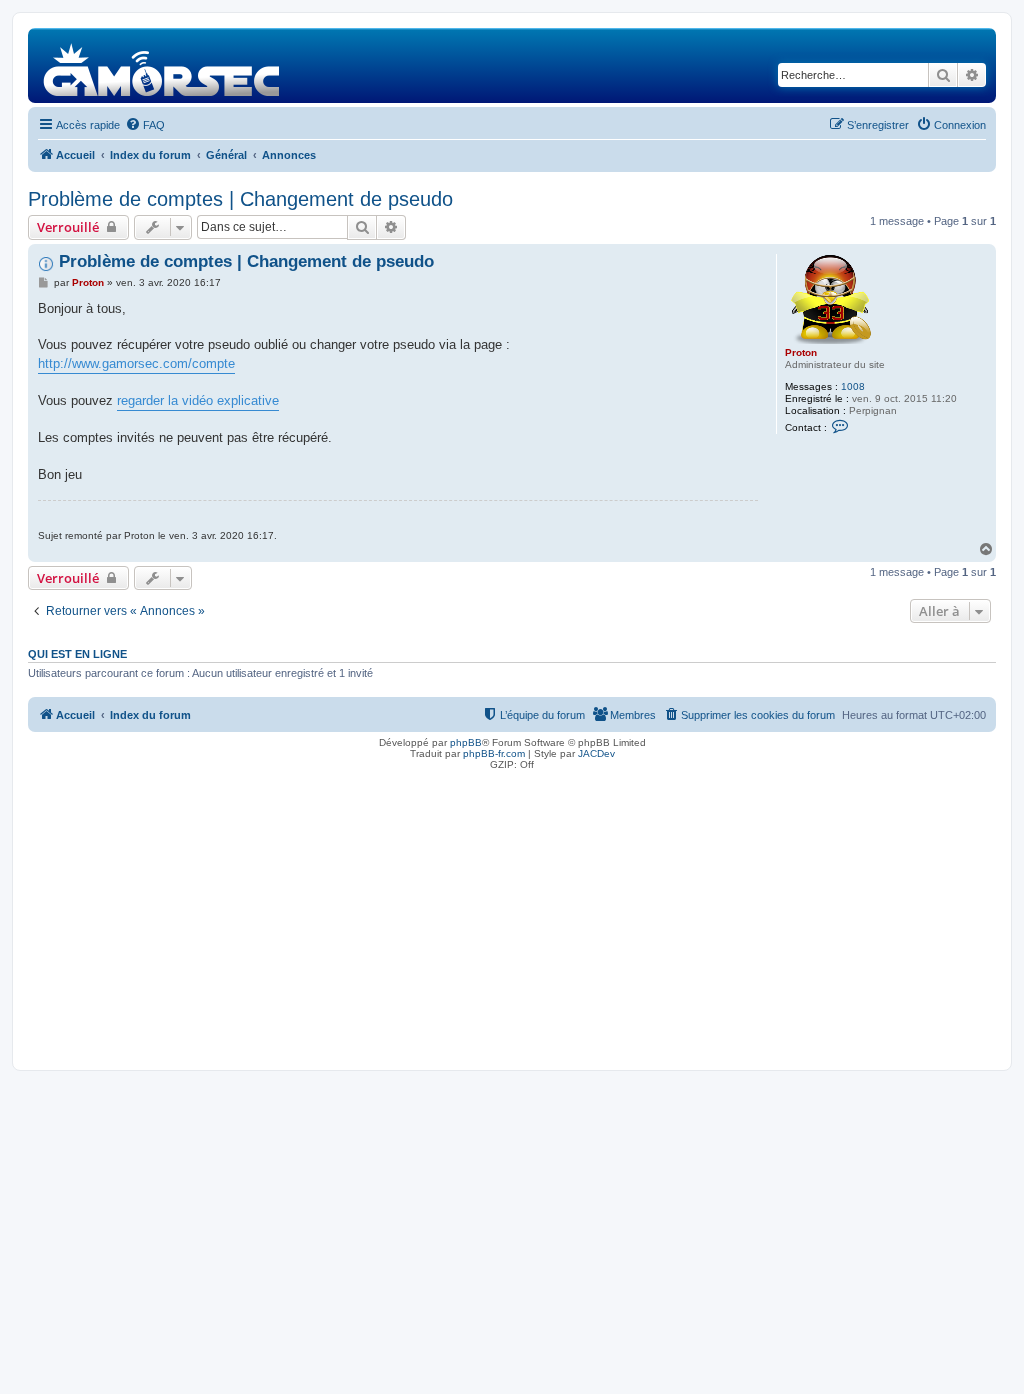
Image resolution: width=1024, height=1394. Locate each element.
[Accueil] (162, 65)
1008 (853, 386)
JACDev (596, 753)
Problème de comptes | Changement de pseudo (240, 199)
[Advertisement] (512, 915)
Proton (801, 352)
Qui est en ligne (77, 654)
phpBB (466, 742)
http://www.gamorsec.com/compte (136, 363)
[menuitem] (145, 125)
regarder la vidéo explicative (198, 400)
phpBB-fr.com (494, 753)
